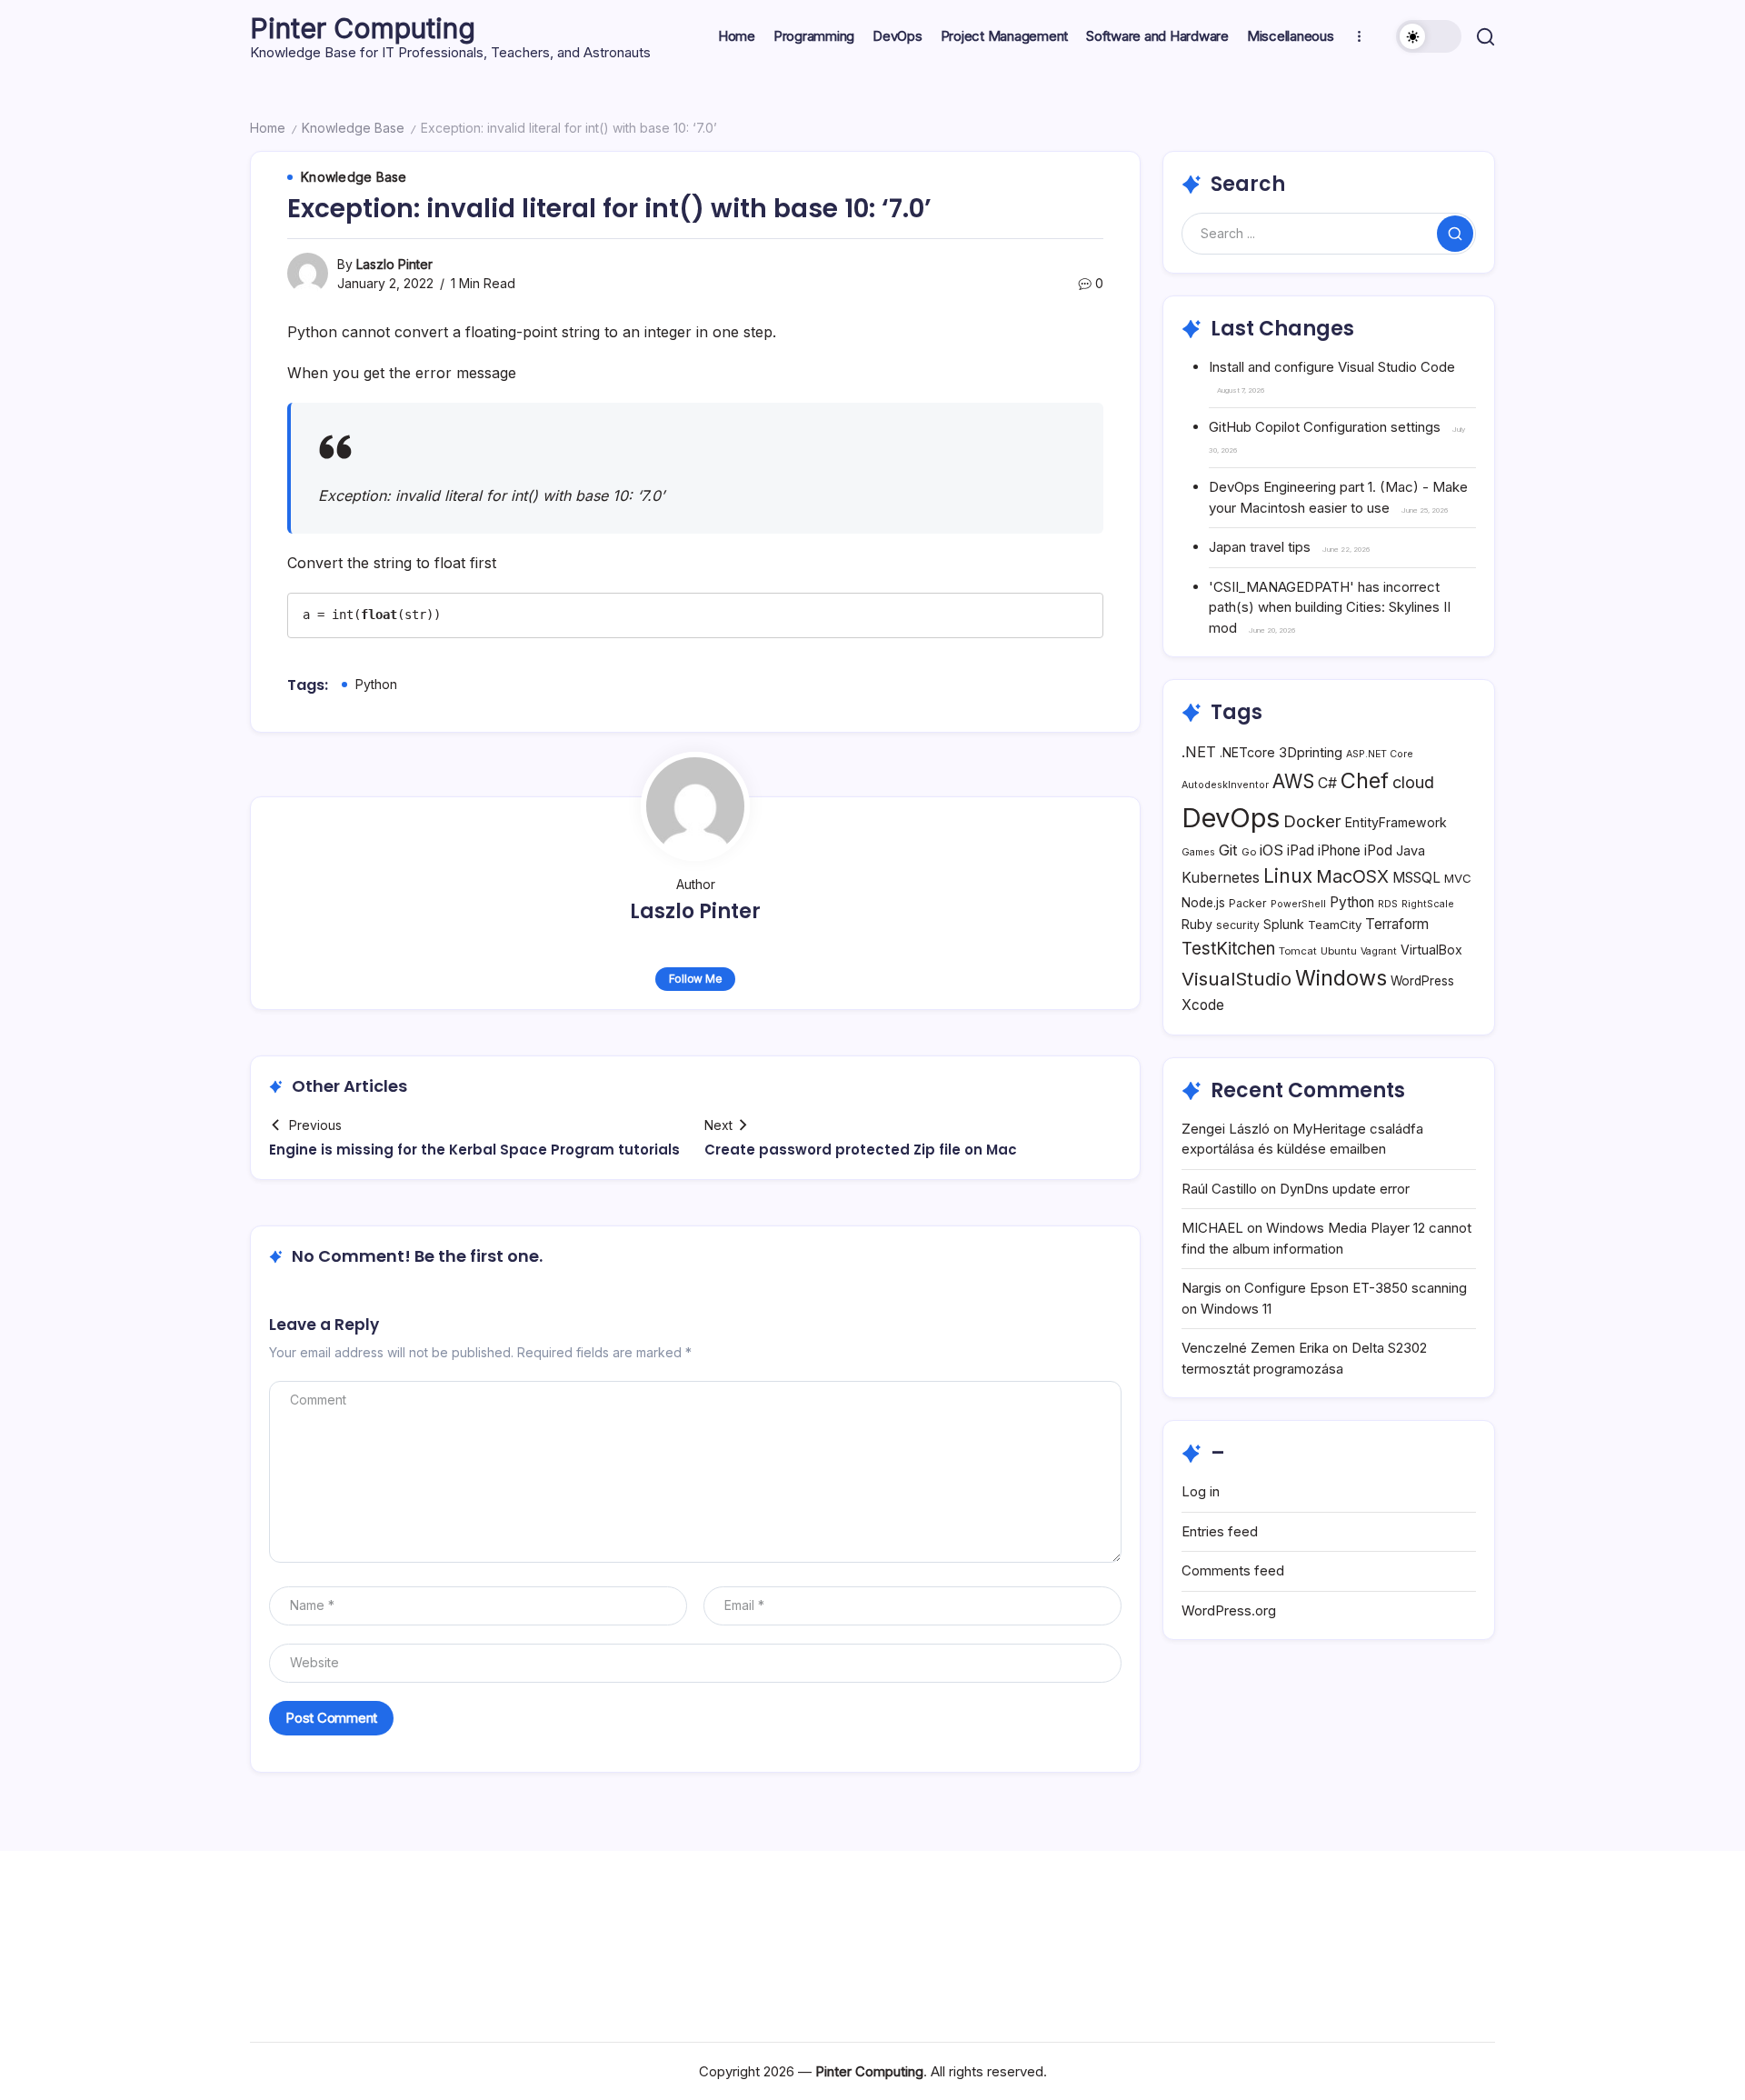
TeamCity (1335, 925)
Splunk (1284, 924)
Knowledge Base (353, 128)
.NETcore (1247, 752)
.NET (1199, 752)
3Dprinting (1311, 752)
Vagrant (1379, 951)
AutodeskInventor (1225, 785)
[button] (1429, 36)
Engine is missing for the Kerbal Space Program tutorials (474, 1150)
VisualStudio (1236, 979)
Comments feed (1233, 1570)
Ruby (1197, 924)
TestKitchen (1228, 949)
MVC (1458, 878)
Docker (1312, 821)
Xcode (1203, 1005)
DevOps (1231, 818)
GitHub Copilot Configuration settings (1325, 427)
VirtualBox (1431, 950)
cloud (1413, 782)
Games (1198, 852)
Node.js (1203, 903)
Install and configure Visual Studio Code (1332, 367)
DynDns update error (1345, 1189)
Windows (1341, 978)
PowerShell (1298, 904)
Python (376, 684)
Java (1411, 850)
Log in (1201, 1491)
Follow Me (696, 979)
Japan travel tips (1260, 547)
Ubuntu (1339, 951)
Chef (1365, 780)
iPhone (1339, 850)
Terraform (1397, 924)
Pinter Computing (363, 28)
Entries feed (1220, 1531)
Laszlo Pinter (394, 264)
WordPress (1422, 981)
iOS (1271, 850)
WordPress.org (1229, 1610)
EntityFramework (1396, 822)
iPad (1301, 850)
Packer (1248, 903)
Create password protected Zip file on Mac (861, 1150)
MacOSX (1352, 876)
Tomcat (1298, 951)
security (1238, 925)
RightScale (1428, 904)
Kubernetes (1221, 878)
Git (1228, 850)
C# (1327, 783)
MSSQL (1416, 878)
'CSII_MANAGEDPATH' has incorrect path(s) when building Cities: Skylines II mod (1330, 607)
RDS (1388, 904)
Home (268, 128)
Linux (1288, 876)
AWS (1293, 781)
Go (1249, 852)
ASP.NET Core (1380, 754)
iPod (1378, 850)
